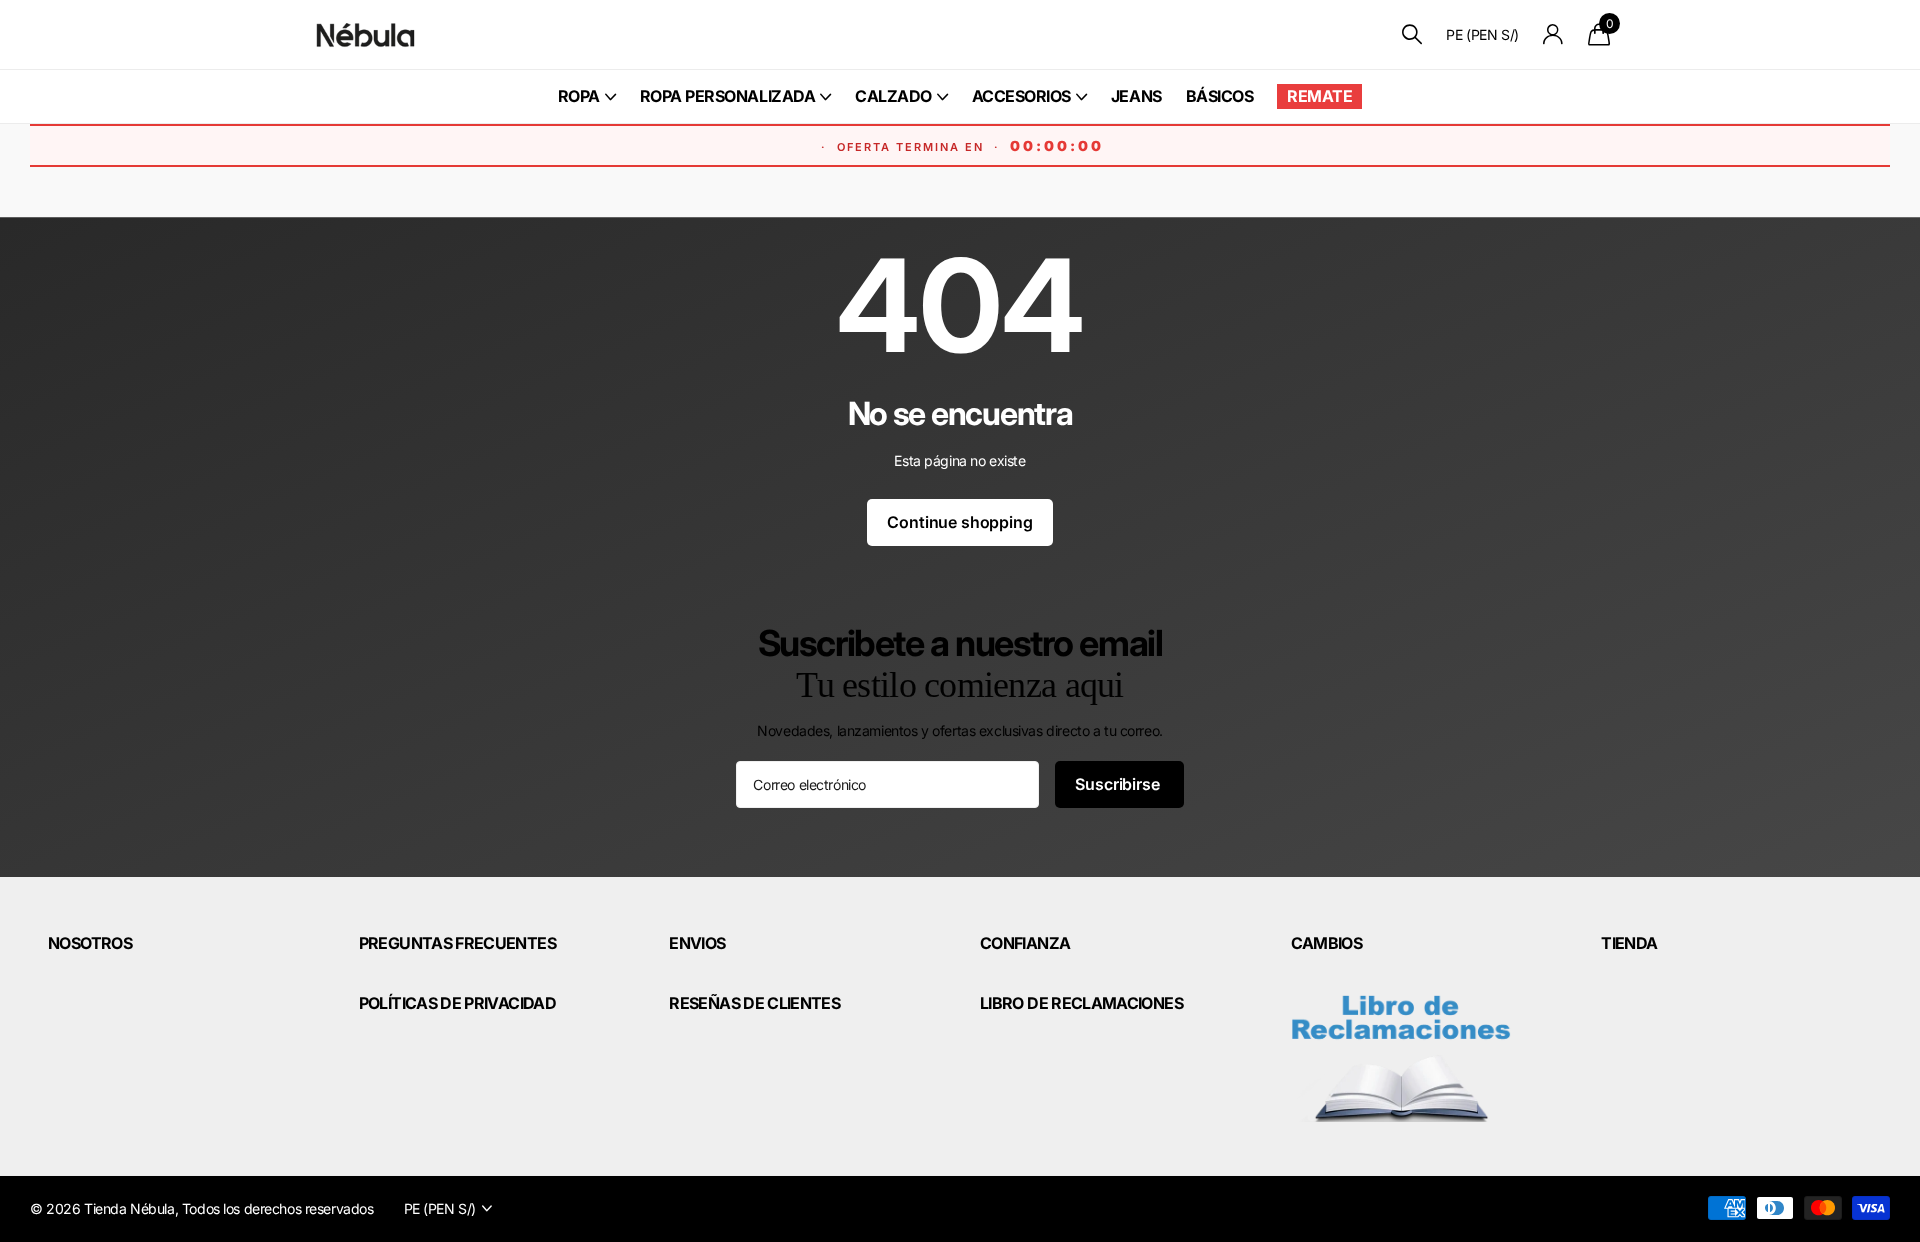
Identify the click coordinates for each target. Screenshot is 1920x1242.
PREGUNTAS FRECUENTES (457, 943)
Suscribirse (1119, 784)
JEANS (1136, 96)
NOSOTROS (90, 943)
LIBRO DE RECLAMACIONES (1081, 1003)
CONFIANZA (1025, 943)
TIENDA (1629, 943)
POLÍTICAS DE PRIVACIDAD (457, 1003)
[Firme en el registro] (1553, 34)
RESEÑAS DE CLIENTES (754, 1003)
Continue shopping (959, 522)
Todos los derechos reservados (278, 1208)
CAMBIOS (1327, 943)
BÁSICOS (1220, 96)
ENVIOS (697, 943)
